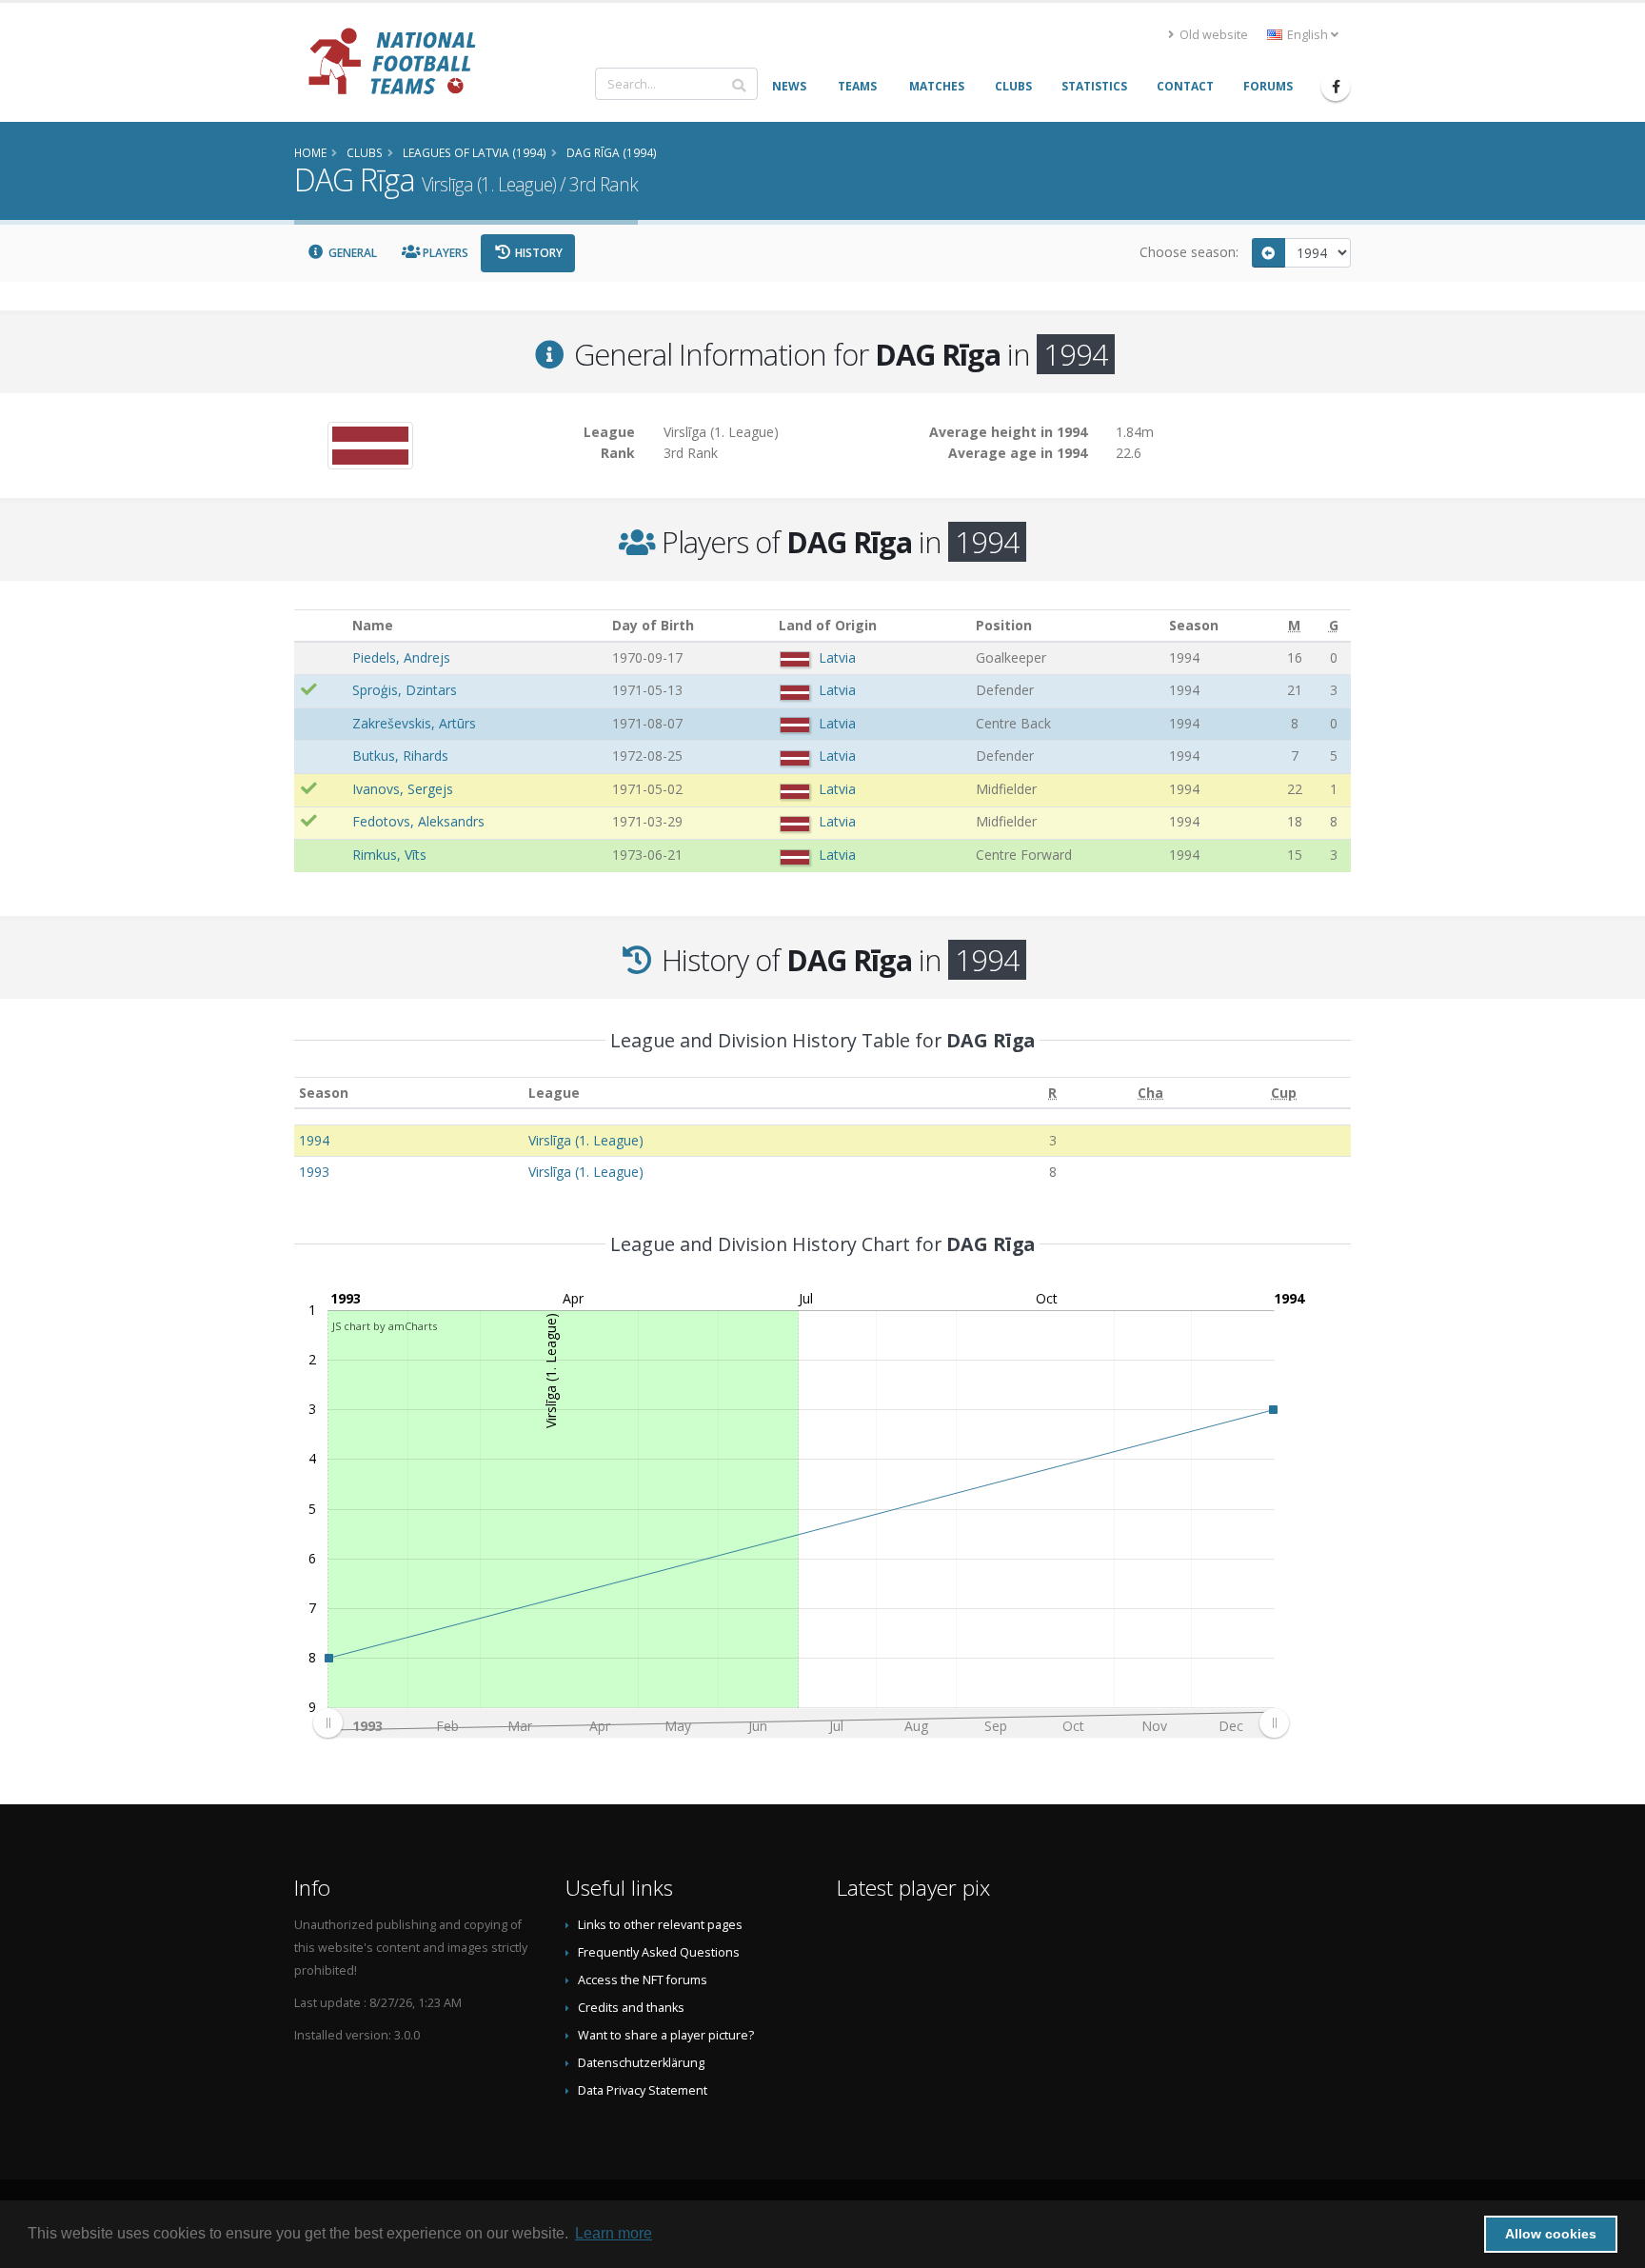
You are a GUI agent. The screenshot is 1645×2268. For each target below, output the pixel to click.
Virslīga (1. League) (586, 1140)
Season (324, 1093)
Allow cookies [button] (1551, 2234)
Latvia (837, 657)
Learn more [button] (614, 2233)
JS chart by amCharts (385, 1326)
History (537, 253)
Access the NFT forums (643, 1980)
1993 (314, 1172)
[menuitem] (801, 1723)
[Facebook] (1336, 87)
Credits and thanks (631, 2008)
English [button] (1308, 35)
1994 (314, 1140)
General (351, 253)
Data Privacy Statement (643, 2090)
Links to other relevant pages (660, 1925)
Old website (1212, 35)
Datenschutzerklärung (641, 2063)
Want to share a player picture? (666, 2035)
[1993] (1269, 253)
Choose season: (1189, 252)
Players (444, 253)
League (554, 1093)
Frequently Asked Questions (659, 1952)
